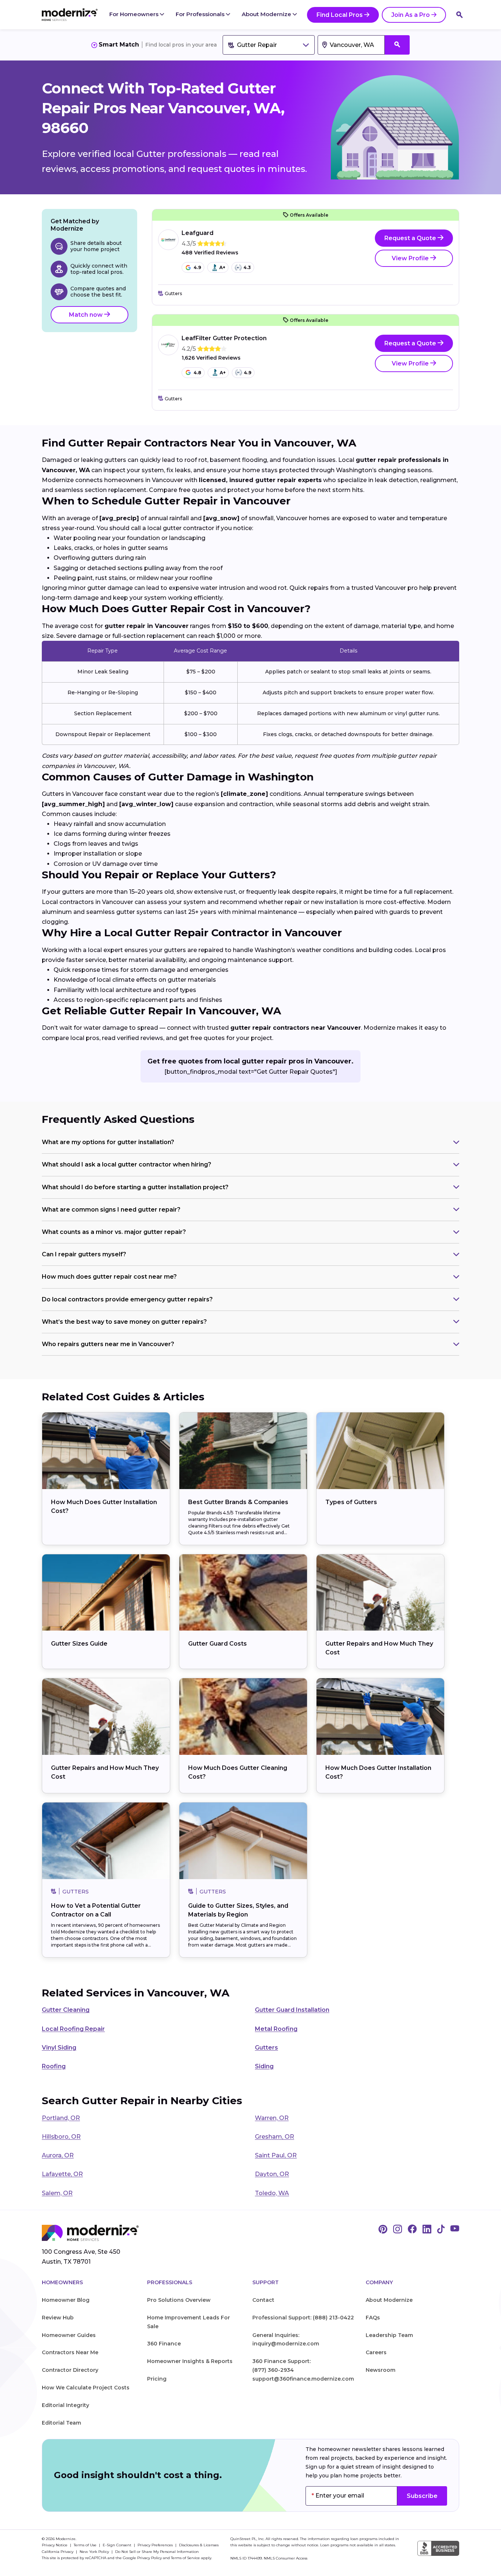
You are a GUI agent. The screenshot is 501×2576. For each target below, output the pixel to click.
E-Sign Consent (118, 2545)
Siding (264, 2066)
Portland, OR (61, 2118)
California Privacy (58, 2552)
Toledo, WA (272, 2193)
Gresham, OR (275, 2137)
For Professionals (201, 14)
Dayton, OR (272, 2174)
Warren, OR (272, 2118)
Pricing (157, 2379)
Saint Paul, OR (276, 2155)
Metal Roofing (276, 2029)
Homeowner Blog (66, 2300)
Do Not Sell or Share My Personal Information (157, 2552)
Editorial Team (61, 2423)
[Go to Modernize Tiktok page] (441, 2230)
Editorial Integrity (65, 2405)
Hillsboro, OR (61, 2137)
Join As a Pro (411, 15)
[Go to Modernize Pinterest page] (383, 2230)
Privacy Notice (55, 2545)
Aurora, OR (58, 2155)
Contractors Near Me (70, 2352)
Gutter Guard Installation (292, 2010)
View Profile (411, 258)
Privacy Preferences (156, 2545)
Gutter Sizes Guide (79, 1644)
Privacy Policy (149, 2558)
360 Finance (164, 2344)
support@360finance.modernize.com (303, 2379)
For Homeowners (135, 14)
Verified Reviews (210, 253)
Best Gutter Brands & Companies (238, 1502)
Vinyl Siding (59, 2048)
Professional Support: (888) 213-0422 (303, 2318)
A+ (222, 267)
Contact (263, 2300)
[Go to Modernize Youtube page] (455, 2230)
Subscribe (422, 2496)
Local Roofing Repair (73, 2029)
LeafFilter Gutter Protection (224, 338)
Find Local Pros (340, 15)
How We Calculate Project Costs (86, 2388)
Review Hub (58, 2318)
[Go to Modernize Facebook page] (412, 2230)
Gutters (266, 2048)
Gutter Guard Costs (217, 1644)
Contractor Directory (70, 2370)
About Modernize (267, 14)
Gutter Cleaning (66, 2010)
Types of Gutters (351, 1502)
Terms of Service (185, 2558)
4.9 (197, 267)
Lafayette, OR (62, 2174)
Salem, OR (57, 2193)
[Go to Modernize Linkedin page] (427, 2230)
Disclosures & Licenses (199, 2545)
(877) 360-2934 (273, 2370)
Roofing (54, 2066)
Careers (376, 2352)
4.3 (247, 267)
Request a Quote (411, 238)
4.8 (198, 373)
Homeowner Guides (69, 2335)
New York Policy (95, 2552)
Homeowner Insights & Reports (190, 2361)
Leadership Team (389, 2335)
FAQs (373, 2318)
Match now (87, 315)
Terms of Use (86, 2545)
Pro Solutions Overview (179, 2300)
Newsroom (381, 2370)
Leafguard (198, 233)
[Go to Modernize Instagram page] (398, 2230)
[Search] (460, 15)
